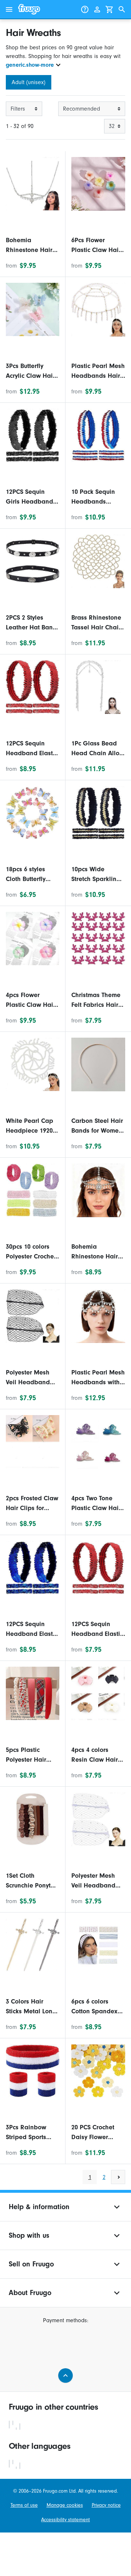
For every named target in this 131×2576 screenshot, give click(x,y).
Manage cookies (65, 2505)
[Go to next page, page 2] (118, 2177)
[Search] (122, 9)
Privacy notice (106, 2505)
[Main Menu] (9, 9)
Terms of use (24, 2505)
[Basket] (110, 9)
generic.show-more (30, 65)
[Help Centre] (85, 9)
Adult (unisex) (29, 82)
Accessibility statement (65, 2520)
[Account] (97, 9)
